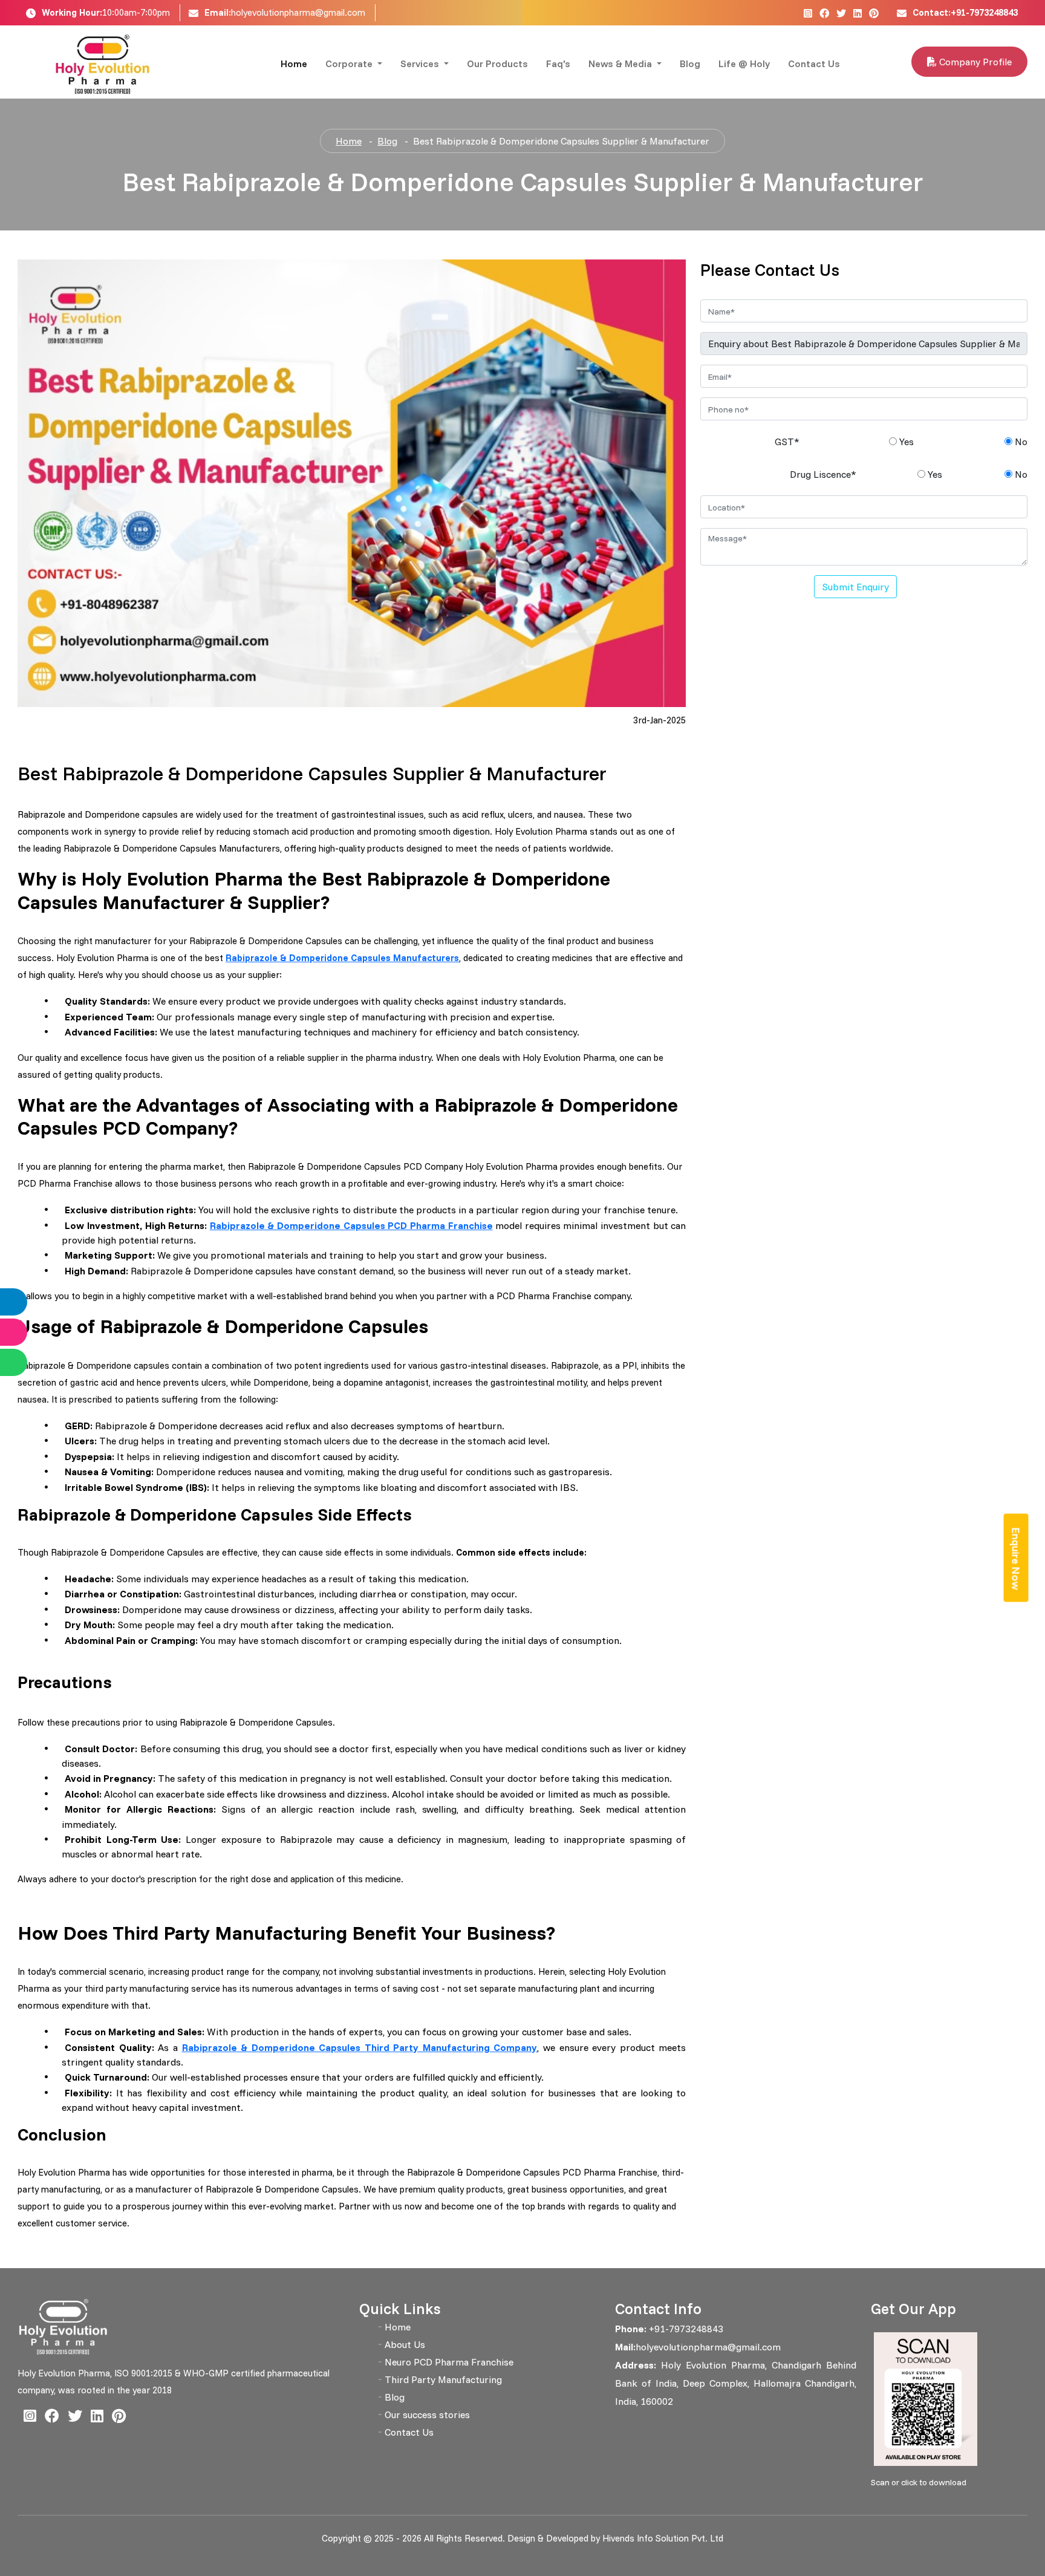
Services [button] (421, 64)
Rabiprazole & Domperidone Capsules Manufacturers (342, 958)
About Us (405, 2344)
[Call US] (26, 1302)
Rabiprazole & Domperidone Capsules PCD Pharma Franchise (351, 1225)
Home (294, 64)
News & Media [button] (621, 64)
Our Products (497, 64)
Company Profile (974, 62)
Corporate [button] (350, 64)
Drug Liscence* (823, 474)
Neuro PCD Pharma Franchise (449, 2362)
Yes (905, 442)
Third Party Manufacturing (443, 2379)
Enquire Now (1016, 1559)
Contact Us (814, 64)
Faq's (558, 64)
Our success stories (427, 2415)
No (1020, 442)
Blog (690, 64)
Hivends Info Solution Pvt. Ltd (663, 2538)
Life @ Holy (744, 64)
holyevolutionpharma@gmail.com (298, 12)
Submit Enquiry (855, 587)
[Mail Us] (26, 1332)
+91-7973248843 (685, 2329)
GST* (787, 442)
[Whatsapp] (26, 1362)
